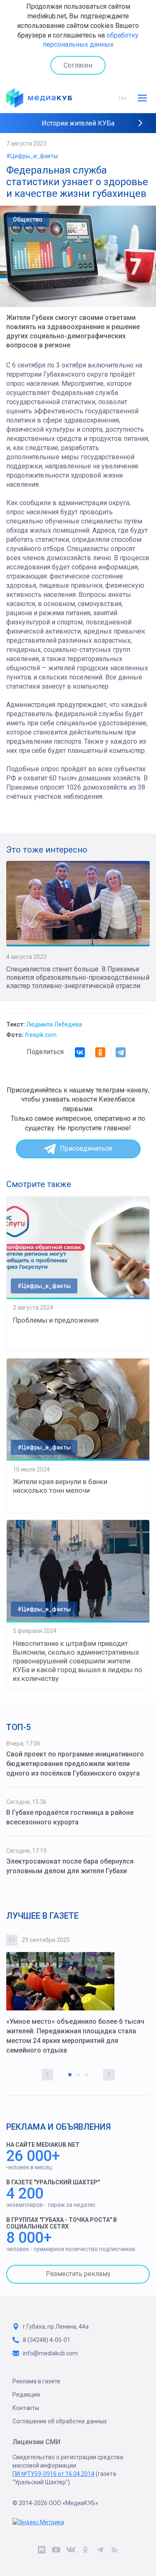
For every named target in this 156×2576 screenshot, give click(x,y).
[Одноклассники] (100, 1052)
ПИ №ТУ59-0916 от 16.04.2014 (53, 2474)
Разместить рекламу (78, 2274)
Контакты (26, 2408)
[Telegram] (121, 1052)
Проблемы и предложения (56, 1320)
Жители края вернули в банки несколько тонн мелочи (60, 1486)
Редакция (26, 2395)
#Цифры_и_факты (32, 156)
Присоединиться (86, 1148)
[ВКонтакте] (80, 1052)
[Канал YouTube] (56, 2551)
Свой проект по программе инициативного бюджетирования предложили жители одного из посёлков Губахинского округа (75, 1764)
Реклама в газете (36, 2381)
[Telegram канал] (100, 2551)
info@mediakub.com (50, 2353)
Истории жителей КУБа (78, 123)
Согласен (78, 65)
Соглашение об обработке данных (60, 2421)
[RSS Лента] (115, 2551)
